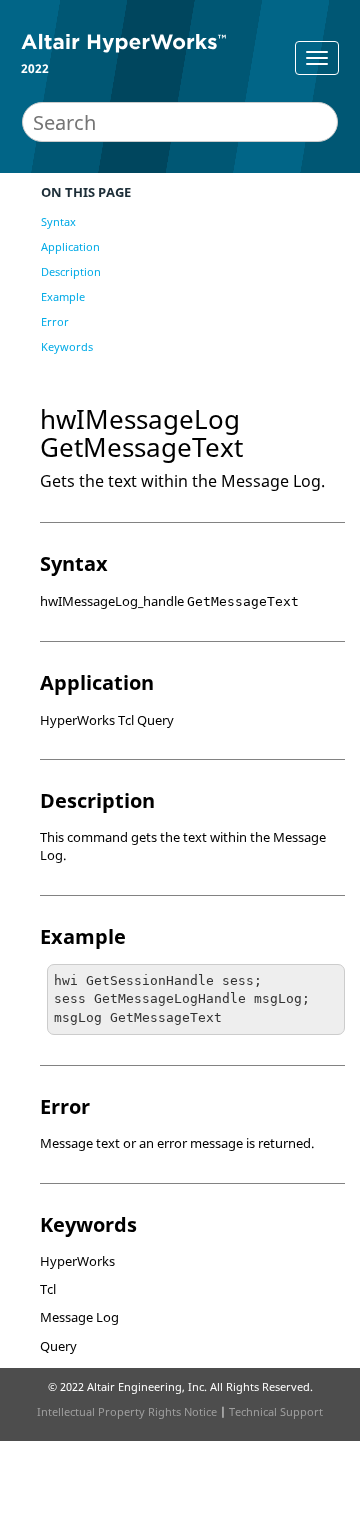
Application (70, 246)
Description (71, 271)
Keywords (67, 346)
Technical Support (276, 1411)
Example (63, 296)
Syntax (58, 221)
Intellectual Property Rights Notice (127, 1411)
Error (55, 321)
